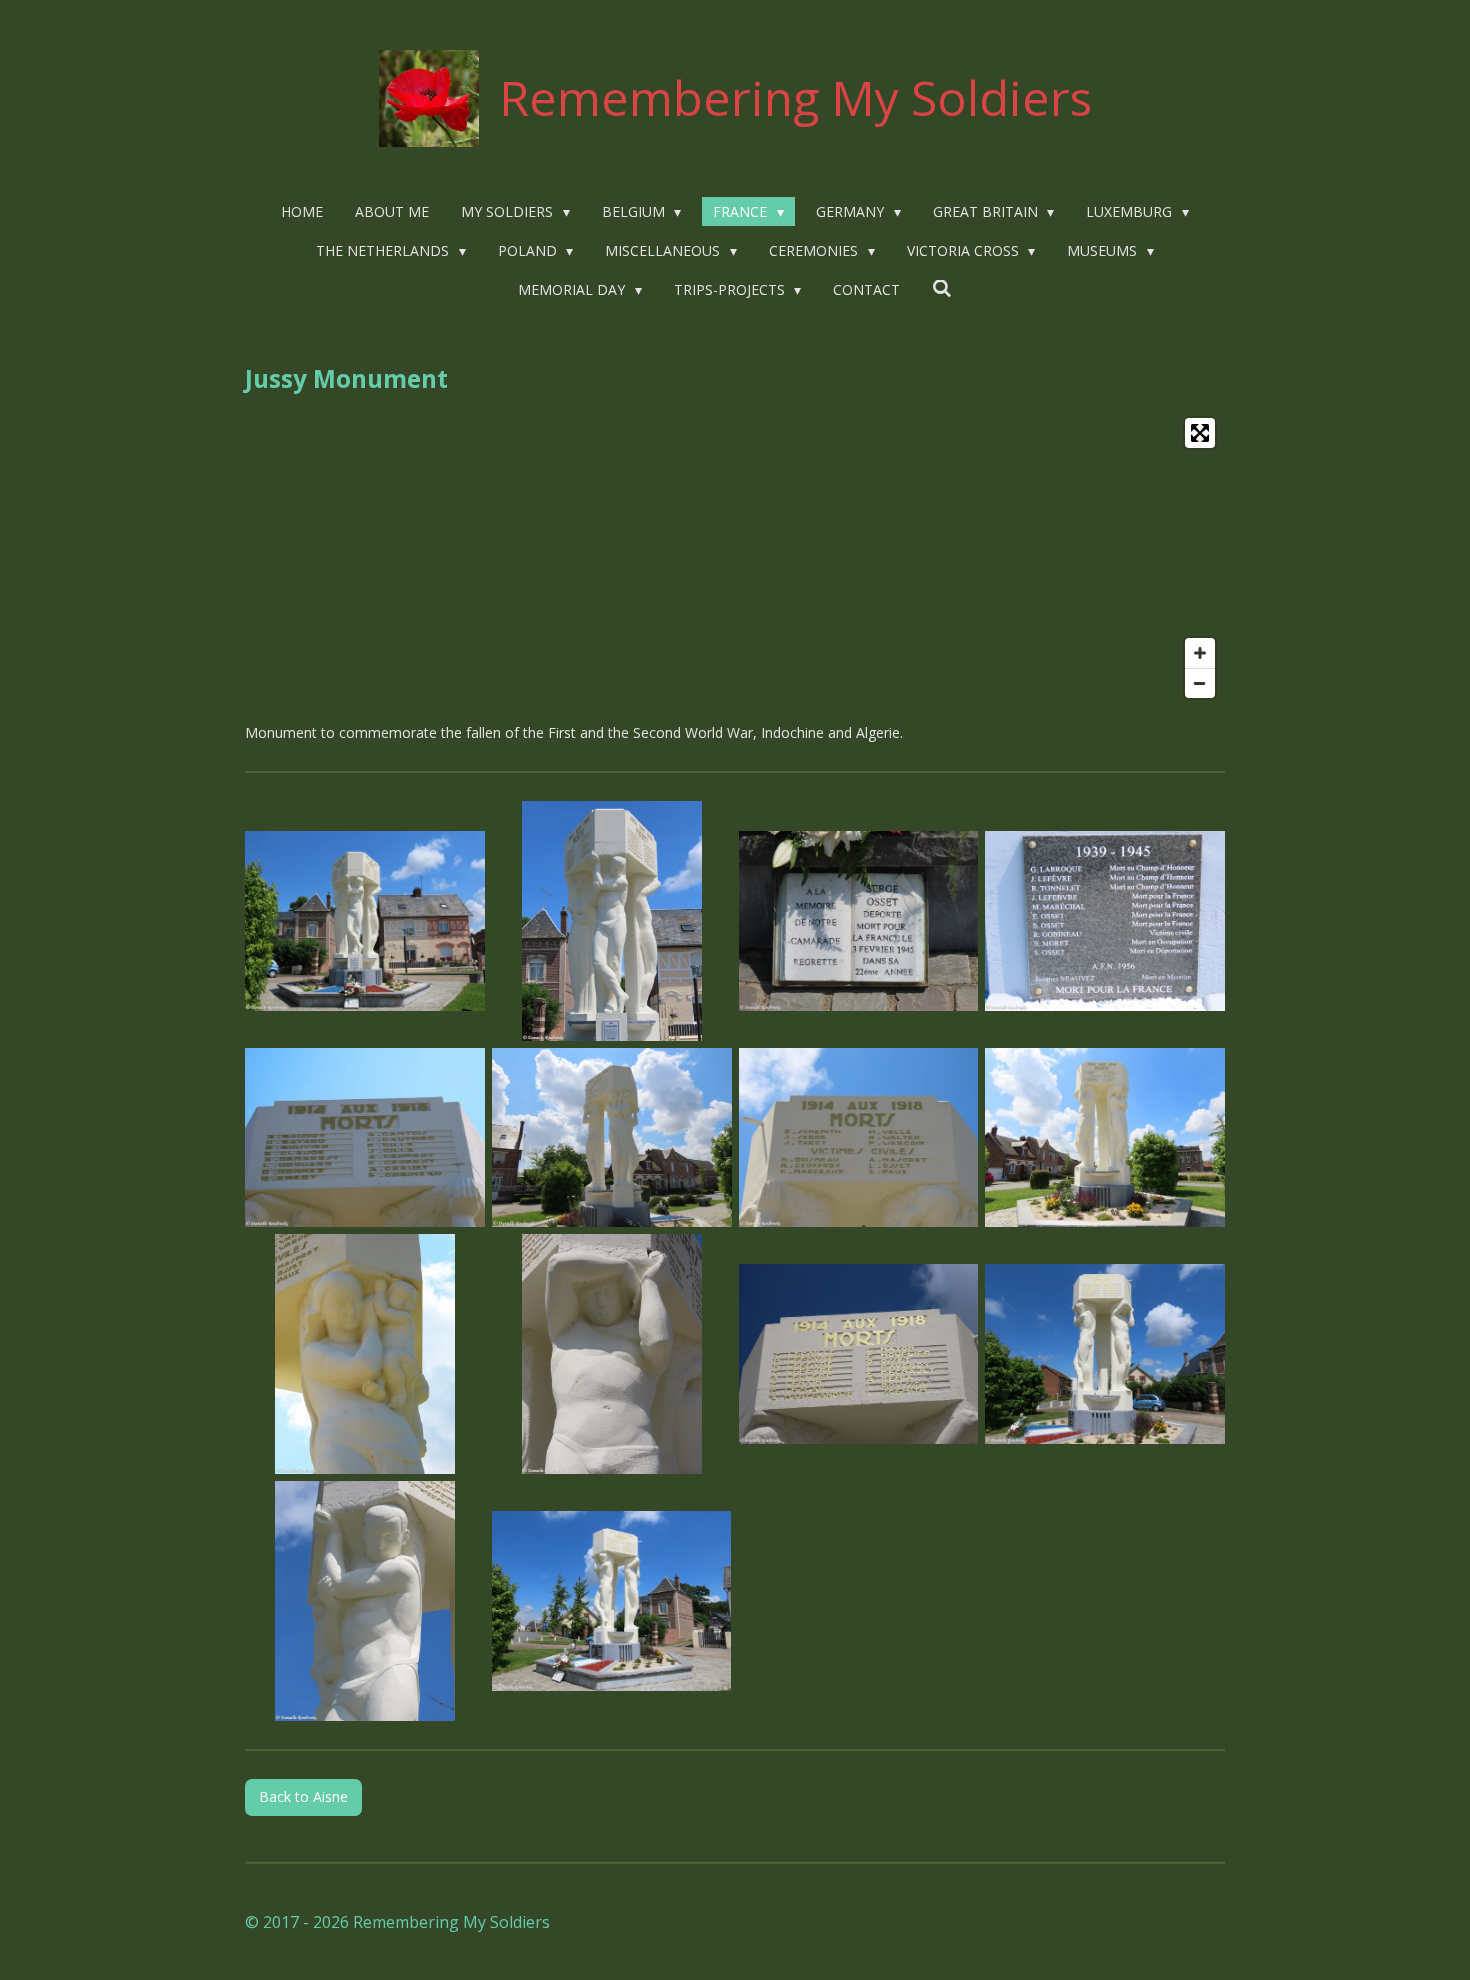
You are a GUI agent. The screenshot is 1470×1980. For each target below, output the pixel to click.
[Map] (735, 558)
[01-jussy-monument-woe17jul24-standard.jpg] (365, 920)
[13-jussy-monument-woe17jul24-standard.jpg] (365, 1601)
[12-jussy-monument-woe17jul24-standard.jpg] (1105, 1354)
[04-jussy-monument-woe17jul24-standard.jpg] (1105, 920)
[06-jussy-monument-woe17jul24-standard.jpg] (611, 1137)
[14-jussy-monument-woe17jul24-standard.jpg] (611, 1601)
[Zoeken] (942, 288)
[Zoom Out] (1200, 683)
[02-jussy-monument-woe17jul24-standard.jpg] (611, 920)
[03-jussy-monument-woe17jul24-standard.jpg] (858, 920)
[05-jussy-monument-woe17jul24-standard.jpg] (365, 1137)
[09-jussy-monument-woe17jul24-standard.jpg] (365, 1354)
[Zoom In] (1200, 653)
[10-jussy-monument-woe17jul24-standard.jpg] (611, 1354)
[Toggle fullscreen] (1200, 433)
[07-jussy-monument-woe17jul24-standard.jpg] (858, 1137)
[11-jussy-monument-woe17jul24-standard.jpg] (858, 1354)
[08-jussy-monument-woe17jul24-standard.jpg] (1105, 1137)
